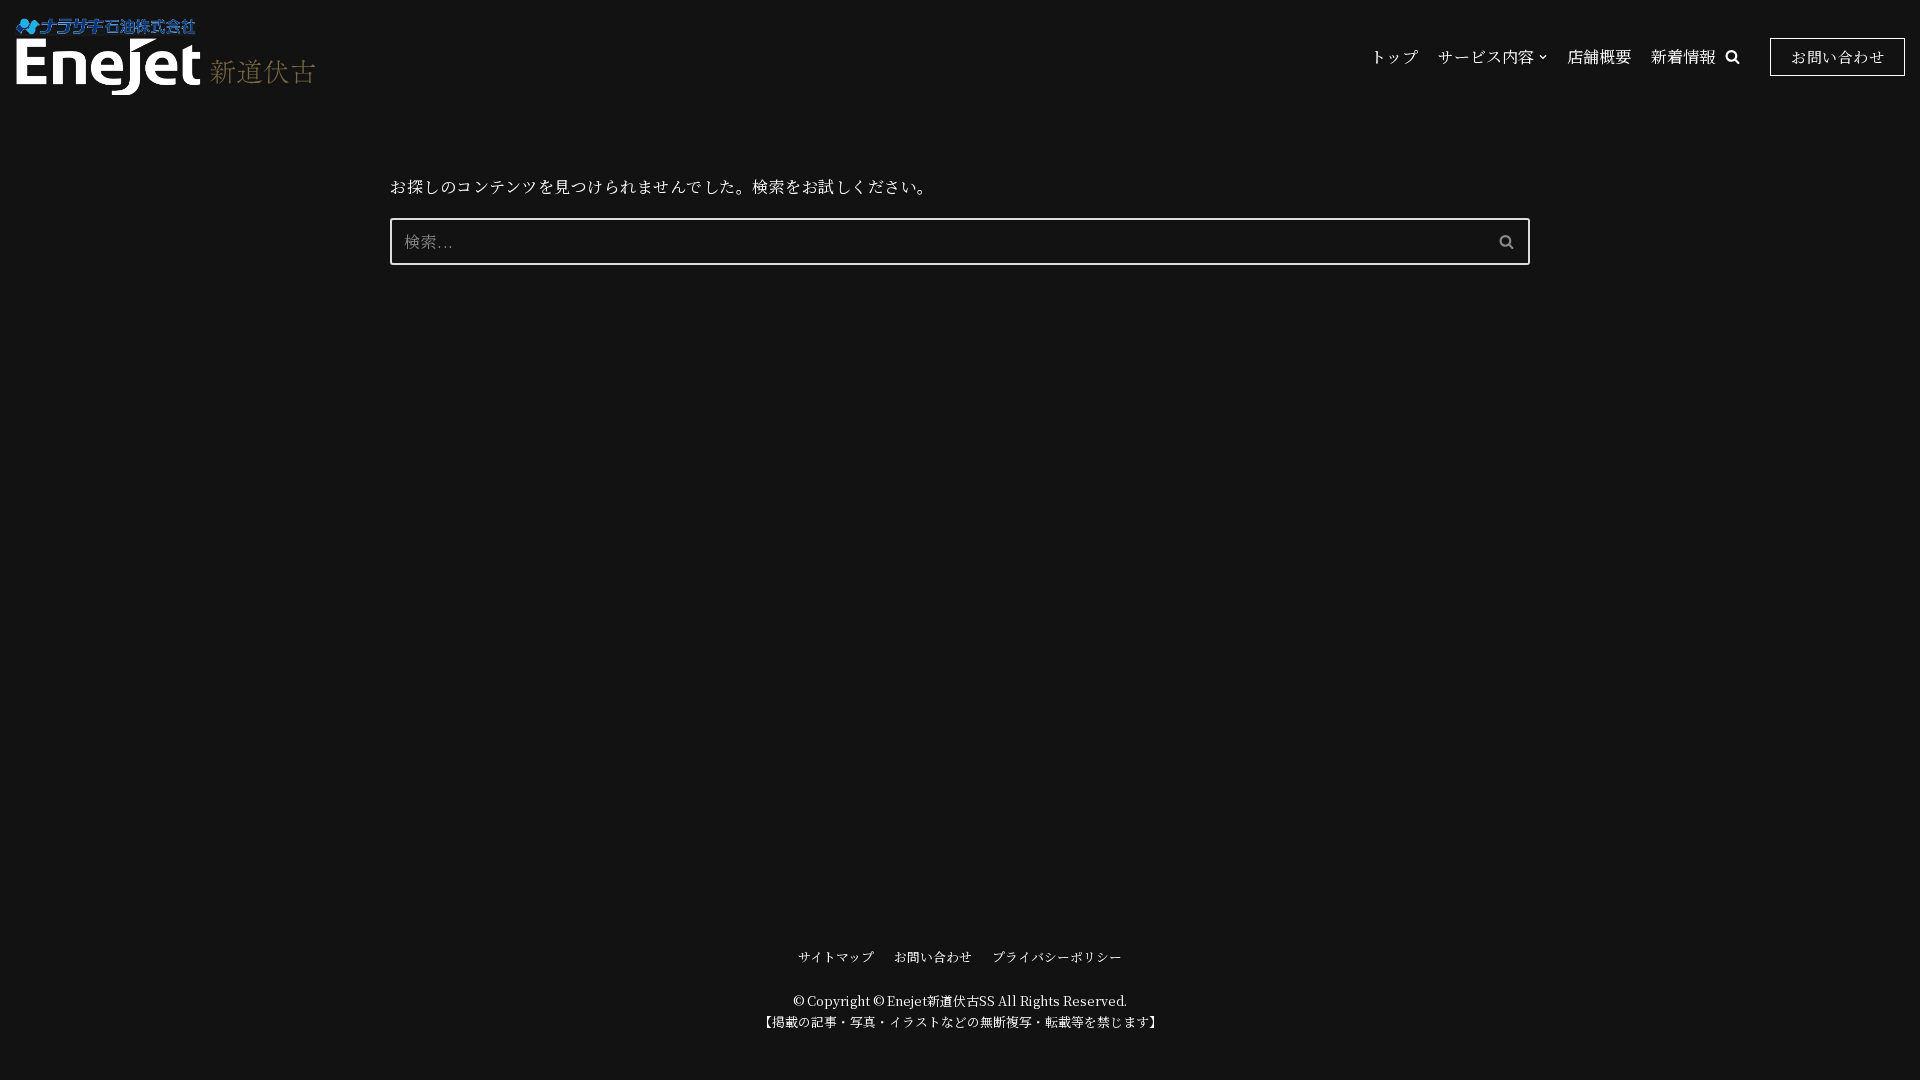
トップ (1394, 56)
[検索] (1507, 241)
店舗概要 (1599, 56)
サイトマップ (836, 956)
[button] (1732, 56)
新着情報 (1683, 56)
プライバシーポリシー (1057, 956)
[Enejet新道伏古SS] (165, 56)
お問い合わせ (1837, 56)
